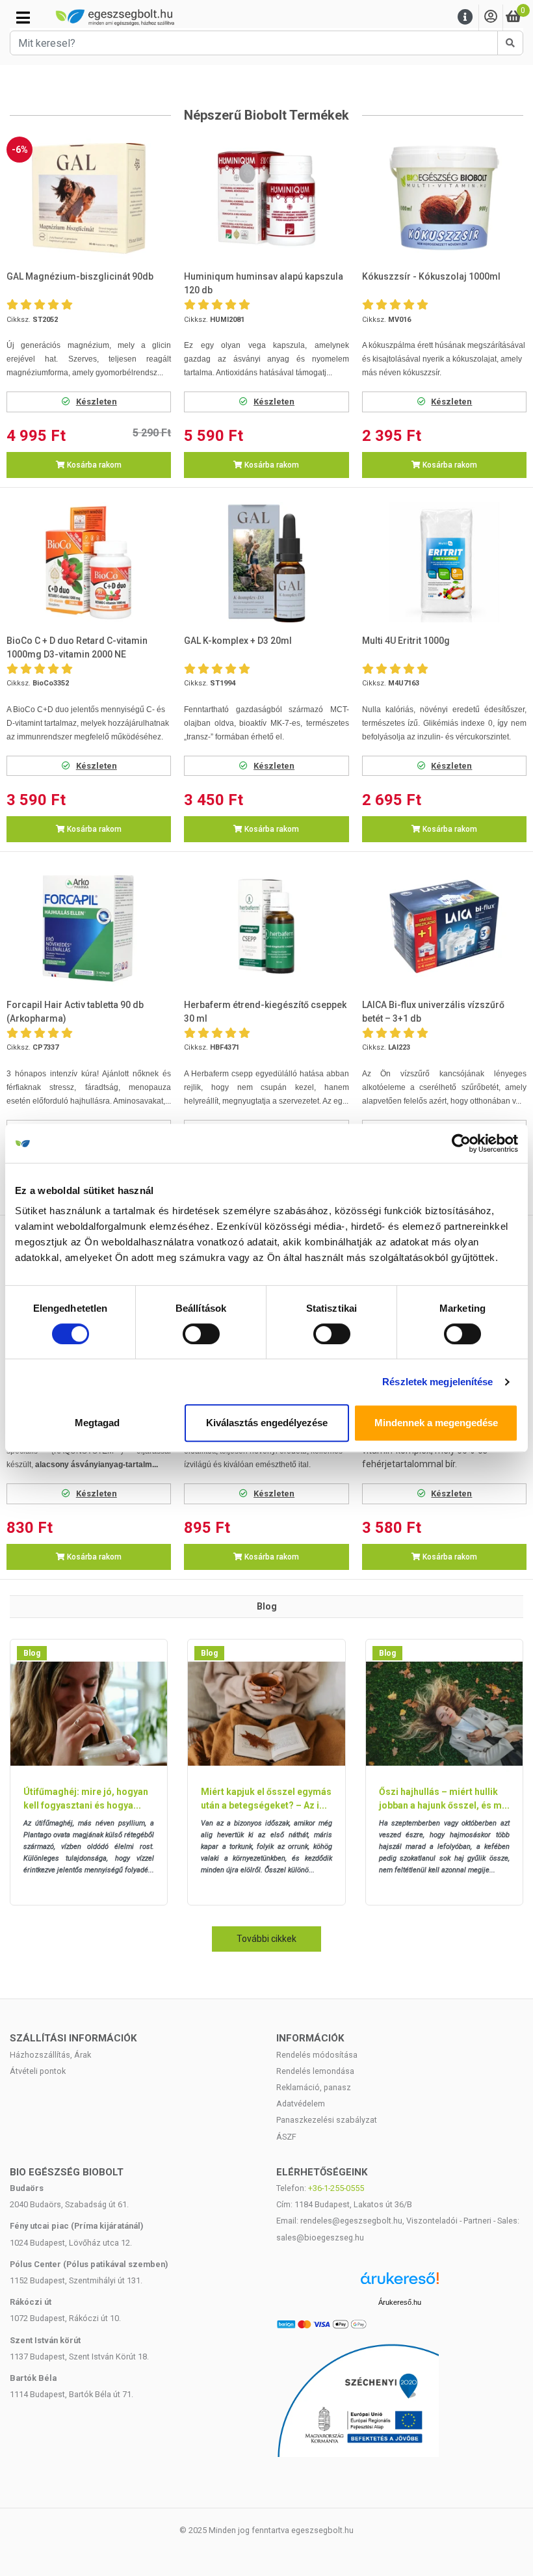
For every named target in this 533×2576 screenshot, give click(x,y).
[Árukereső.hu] (400, 2283)
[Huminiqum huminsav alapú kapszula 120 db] (267, 199)
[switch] (201, 1334)
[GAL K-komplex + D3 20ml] (267, 562)
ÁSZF (286, 2137)
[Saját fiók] (491, 17)
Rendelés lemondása (315, 2071)
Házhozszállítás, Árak (50, 2055)
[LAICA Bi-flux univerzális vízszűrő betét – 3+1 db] (444, 926)
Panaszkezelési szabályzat (327, 2120)
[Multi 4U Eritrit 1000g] (444, 562)
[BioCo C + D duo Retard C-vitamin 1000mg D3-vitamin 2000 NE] (89, 562)
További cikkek (266, 1939)
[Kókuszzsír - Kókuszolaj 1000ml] (444, 199)
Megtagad (97, 1423)
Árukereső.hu (400, 2302)
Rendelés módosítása (317, 2055)
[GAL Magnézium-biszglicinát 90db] (89, 199)
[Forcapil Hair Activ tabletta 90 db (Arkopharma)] (89, 926)
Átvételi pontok (38, 2071)
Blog (32, 1653)
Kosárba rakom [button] (93, 465)
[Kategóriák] (23, 18)
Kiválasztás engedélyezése (267, 1423)
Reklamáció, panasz (314, 2087)
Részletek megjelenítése (437, 1382)
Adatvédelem (301, 2104)
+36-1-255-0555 (336, 2188)
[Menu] (465, 17)
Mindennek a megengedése (436, 1423)
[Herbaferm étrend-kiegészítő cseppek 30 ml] (267, 926)
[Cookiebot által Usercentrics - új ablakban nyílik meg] (461, 1143)
